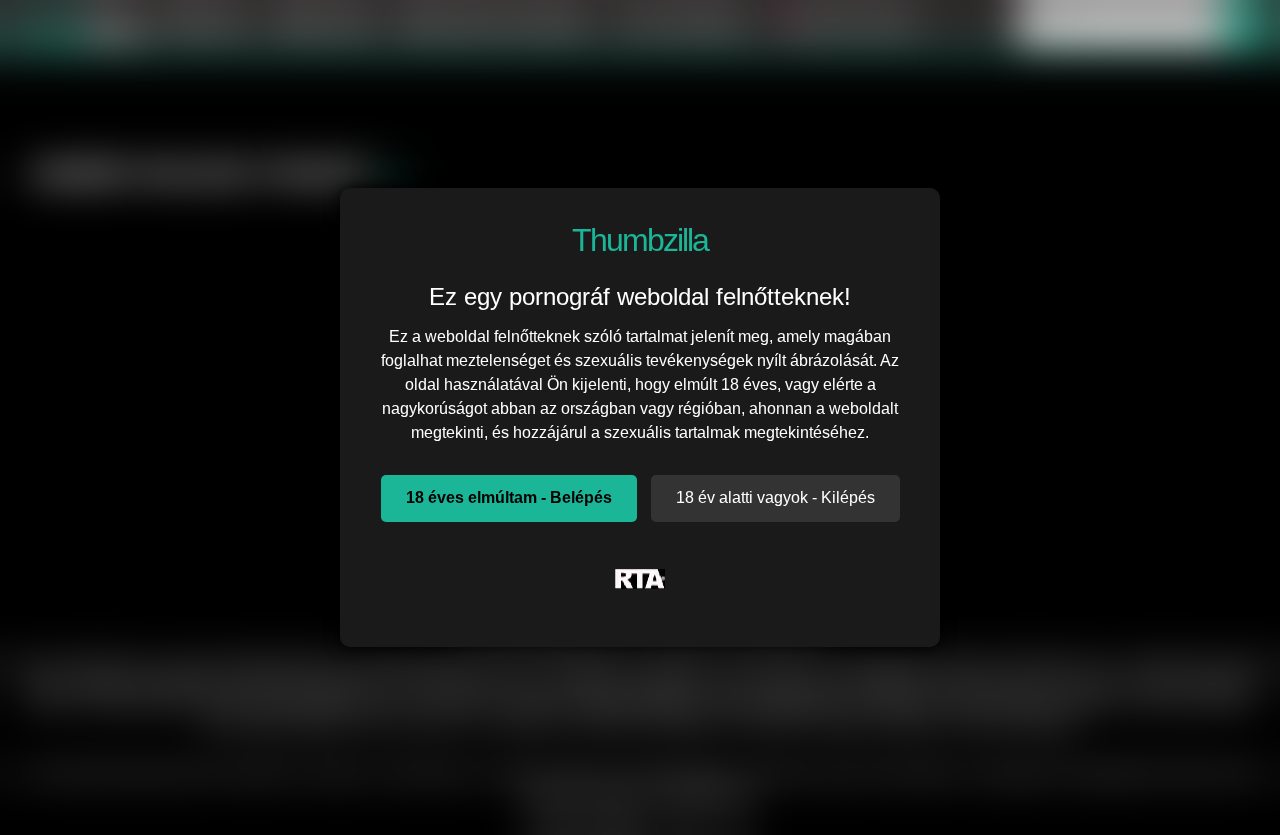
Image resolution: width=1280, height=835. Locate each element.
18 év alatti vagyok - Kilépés (775, 497)
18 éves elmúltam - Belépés (509, 497)
